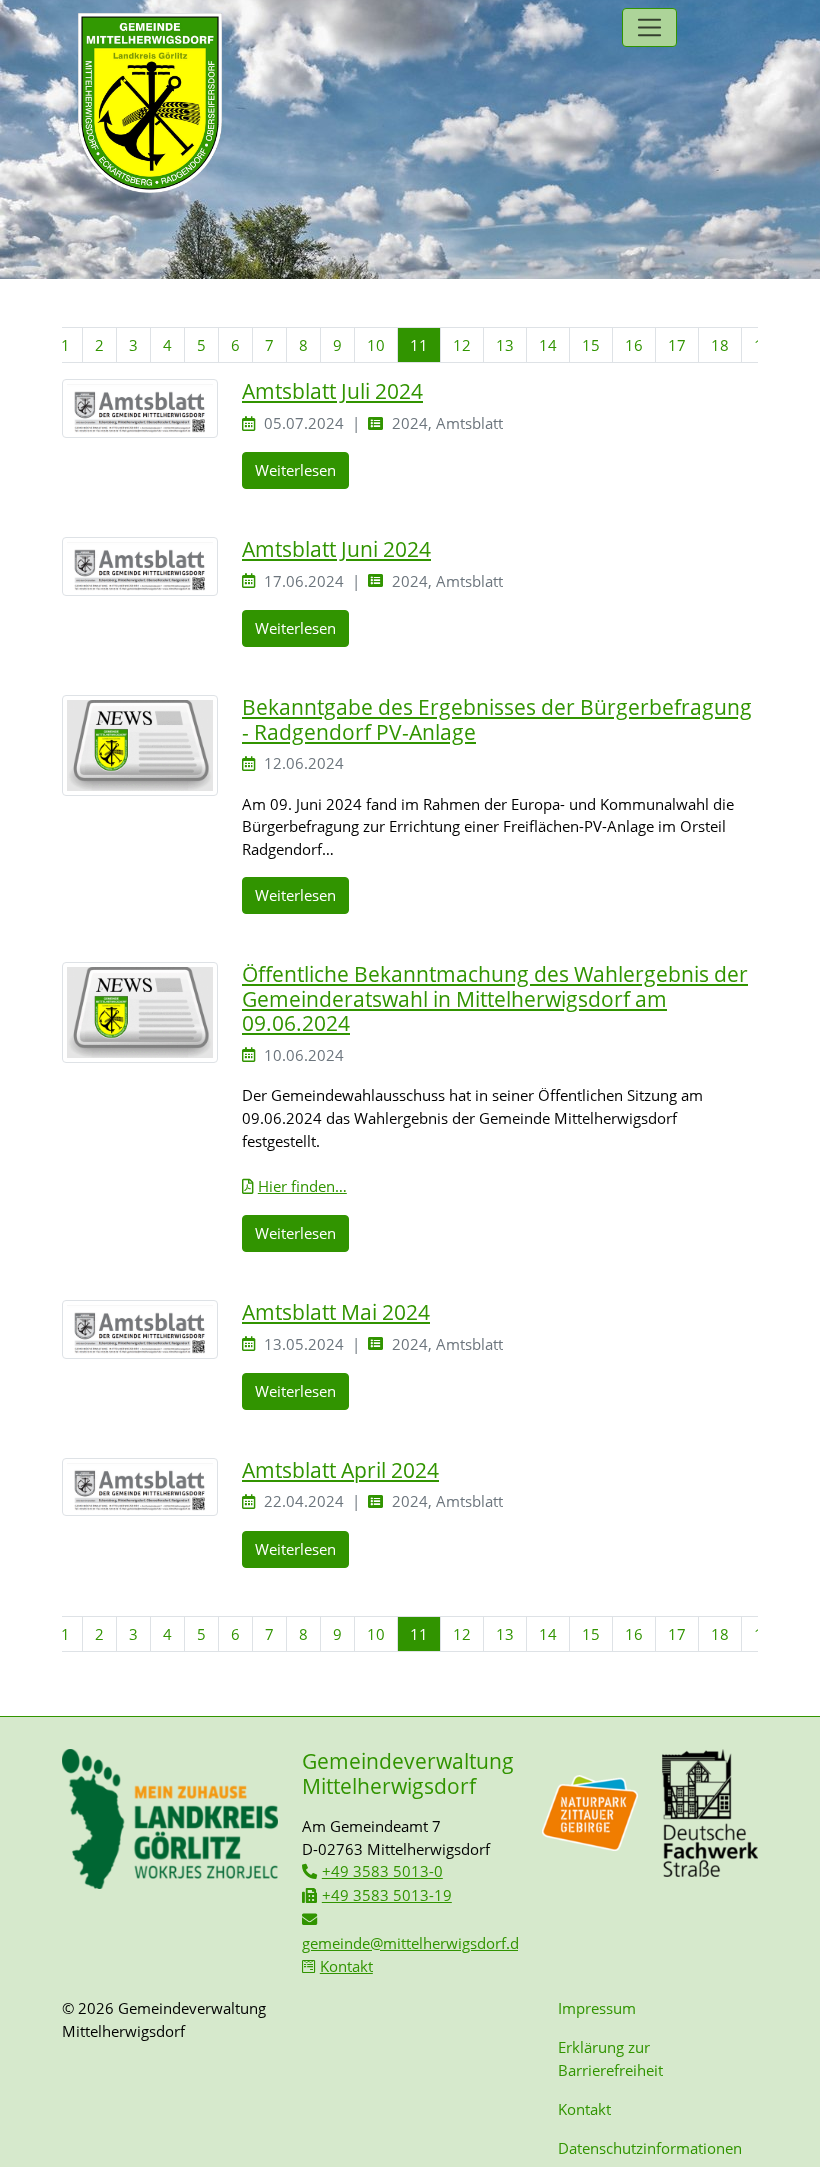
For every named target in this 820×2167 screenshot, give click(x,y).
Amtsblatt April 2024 (340, 1470)
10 (376, 345)
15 (591, 345)
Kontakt (346, 1966)
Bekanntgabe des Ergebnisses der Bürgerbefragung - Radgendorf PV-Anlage (497, 719)
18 (720, 345)
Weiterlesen (295, 470)
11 (419, 345)
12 (462, 345)
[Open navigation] (649, 27)
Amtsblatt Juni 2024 (336, 549)
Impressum (597, 2008)
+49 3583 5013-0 (382, 1871)
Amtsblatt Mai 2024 (336, 1312)
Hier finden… (302, 1186)
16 (634, 345)
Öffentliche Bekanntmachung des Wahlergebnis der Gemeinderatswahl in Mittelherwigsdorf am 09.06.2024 (495, 998)
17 (677, 345)
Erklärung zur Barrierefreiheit (610, 2058)
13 (505, 345)
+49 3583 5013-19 (387, 1895)
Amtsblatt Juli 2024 (332, 391)
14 (548, 345)
